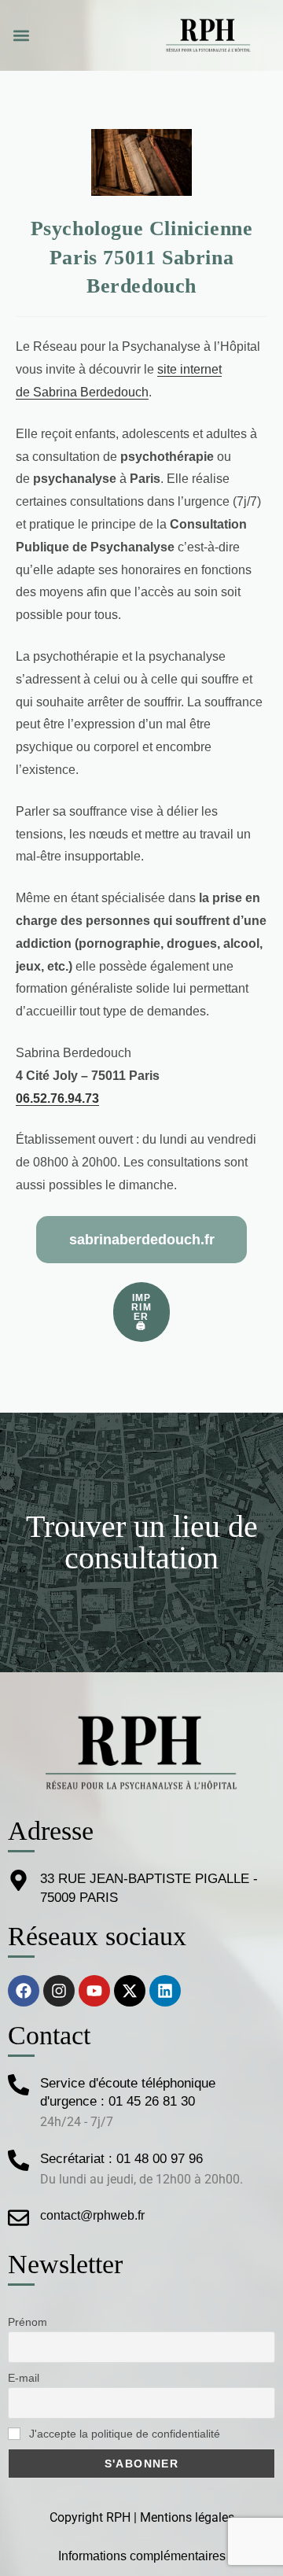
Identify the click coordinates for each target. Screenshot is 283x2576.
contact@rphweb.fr (92, 2215)
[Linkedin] (165, 1991)
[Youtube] (94, 1991)
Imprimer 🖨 (141, 1312)
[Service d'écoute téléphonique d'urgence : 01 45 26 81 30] (18, 2085)
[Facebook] (24, 1991)
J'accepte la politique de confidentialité (123, 2434)
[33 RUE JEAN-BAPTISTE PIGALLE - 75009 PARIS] (18, 1880)
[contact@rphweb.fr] (18, 2218)
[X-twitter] (130, 1991)
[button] (21, 36)
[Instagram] (59, 1991)
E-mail (24, 2378)
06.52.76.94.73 (57, 1098)
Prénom (28, 2322)
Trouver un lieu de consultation (142, 1542)
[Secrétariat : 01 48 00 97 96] (18, 2160)
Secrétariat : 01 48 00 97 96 (121, 2159)
